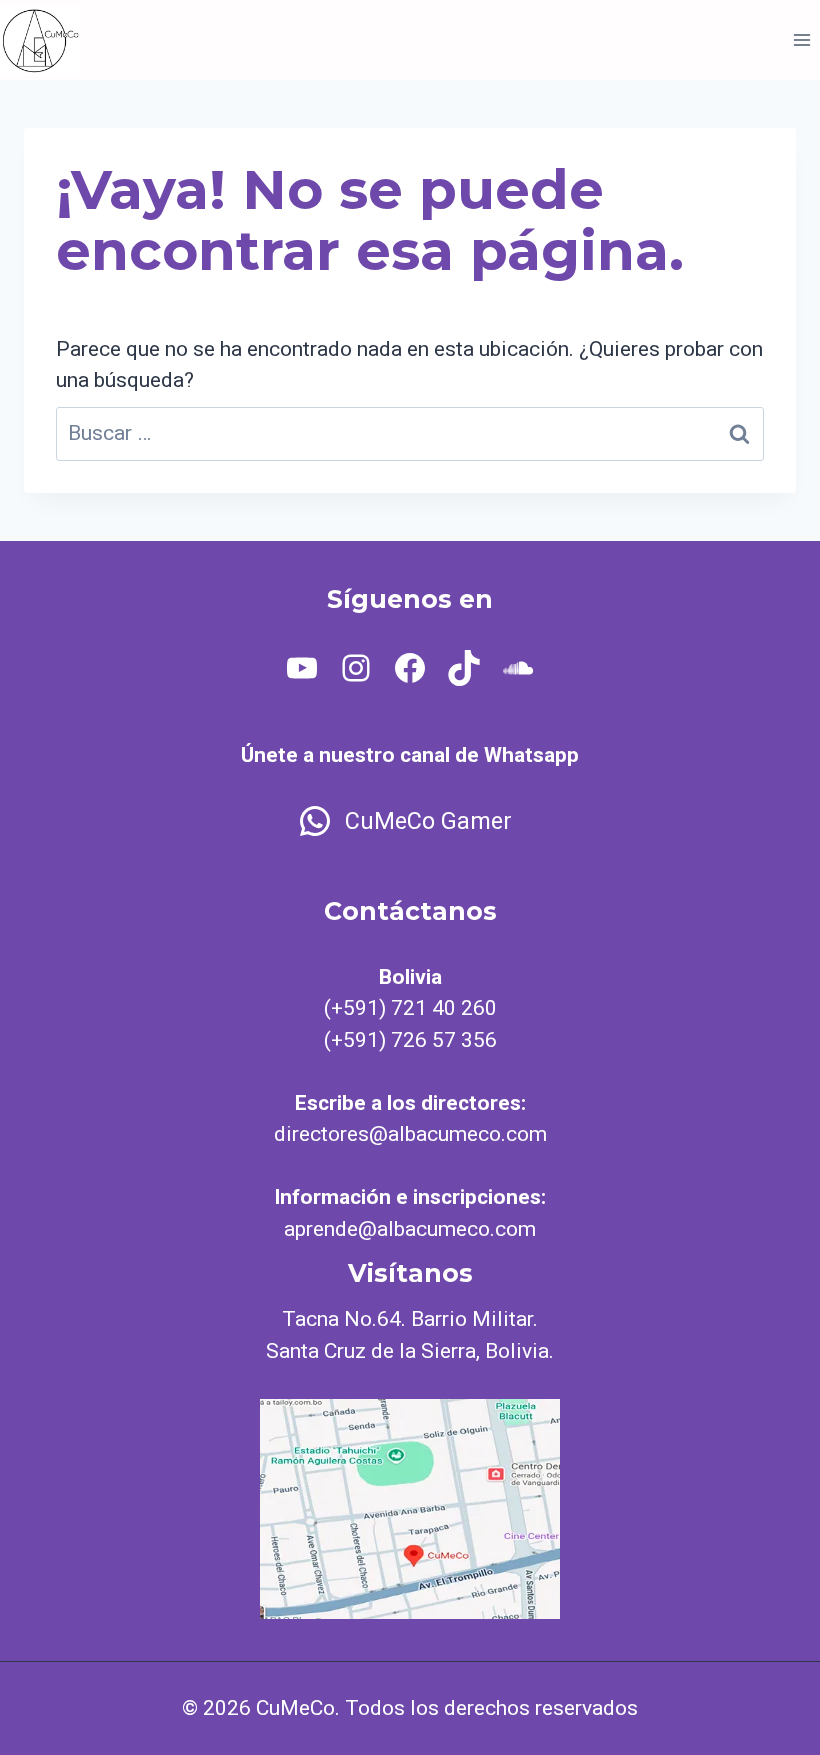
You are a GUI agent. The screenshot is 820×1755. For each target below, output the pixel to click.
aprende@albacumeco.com (410, 1229)
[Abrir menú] (801, 39)
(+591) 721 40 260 (410, 1008)
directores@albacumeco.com (410, 1134)
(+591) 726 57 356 (410, 1040)
